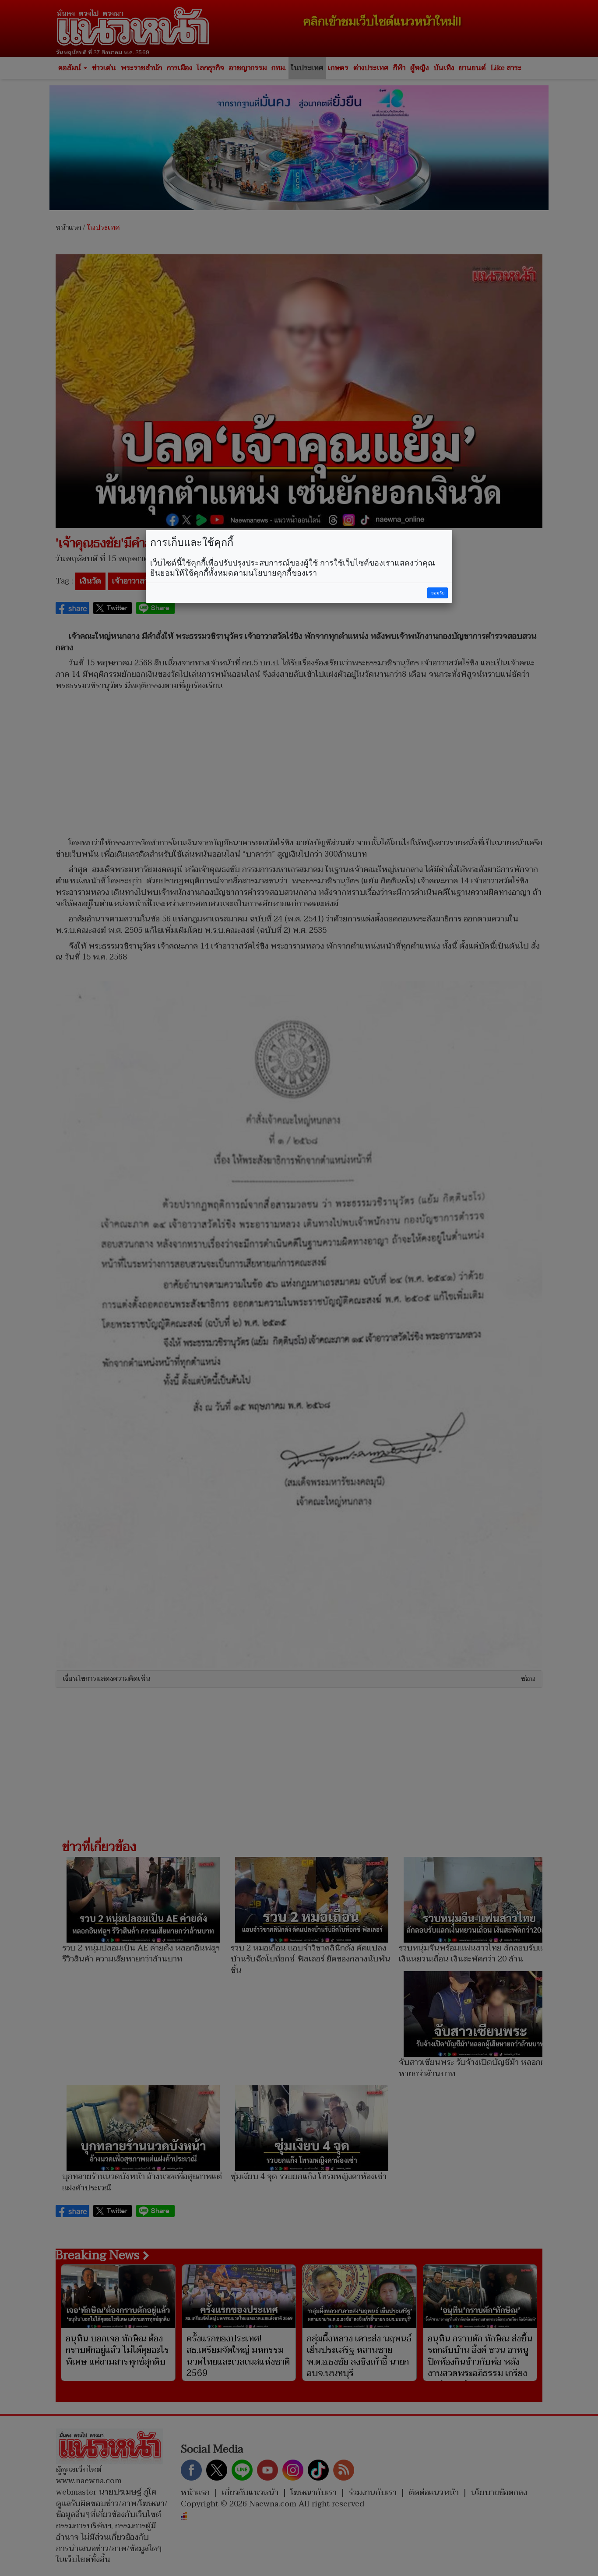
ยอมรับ (438, 593)
